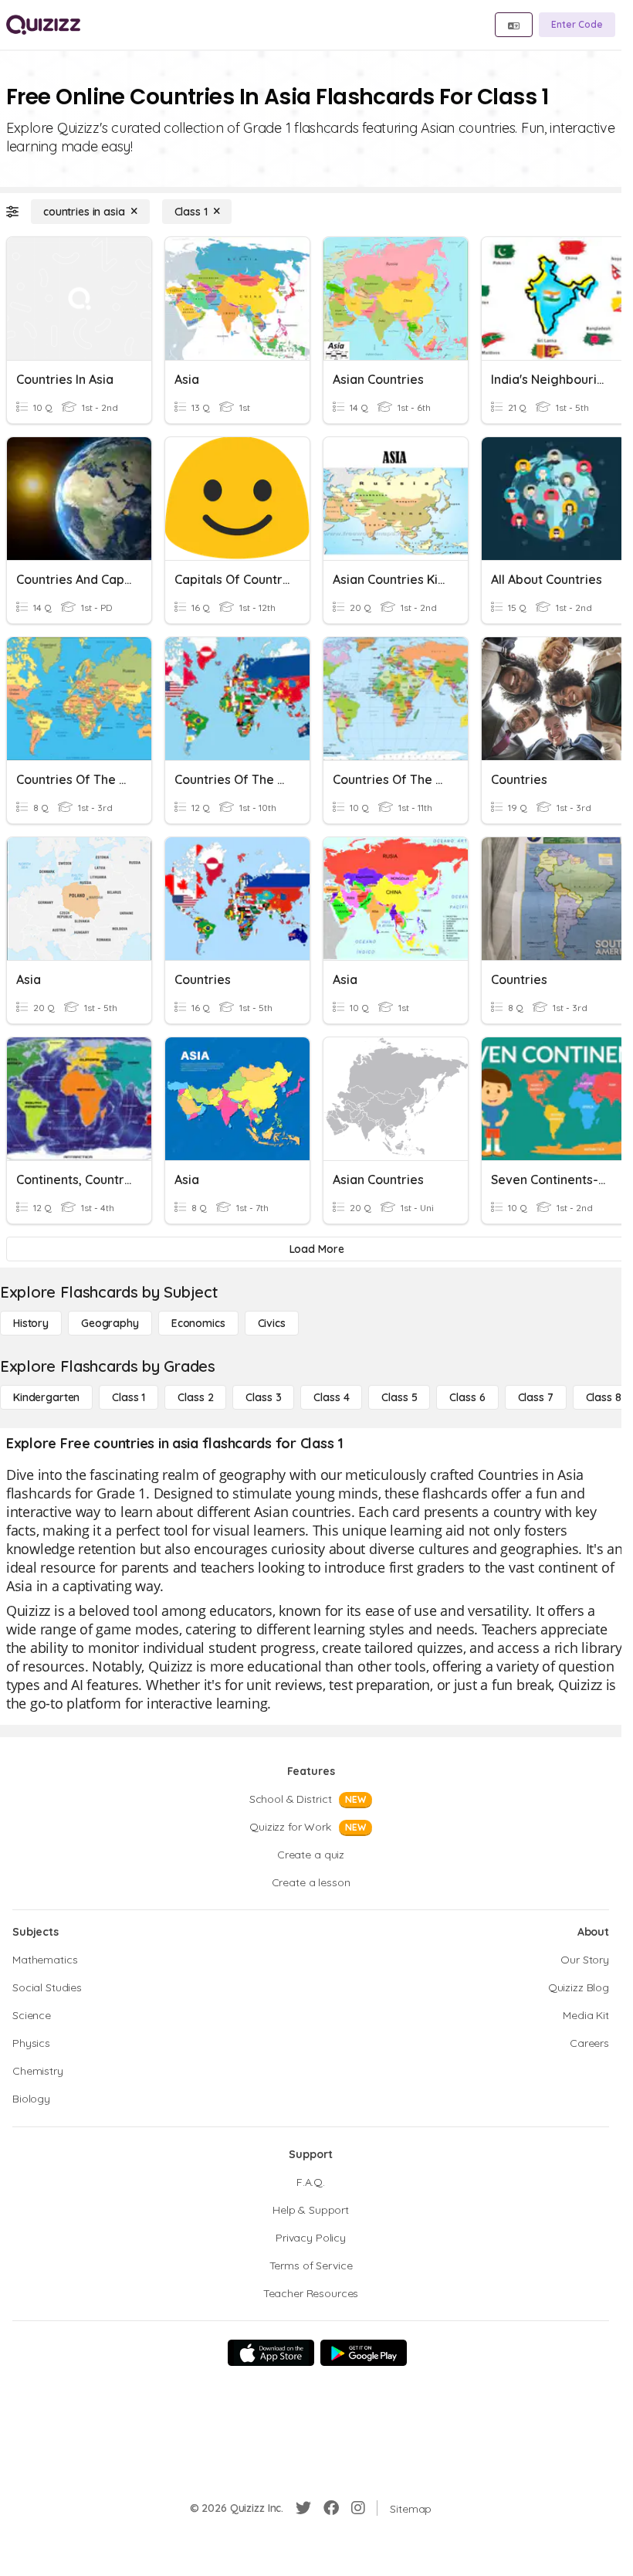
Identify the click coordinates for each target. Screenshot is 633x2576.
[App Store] (271, 2353)
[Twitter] (303, 2508)
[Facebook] (331, 2508)
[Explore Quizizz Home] (43, 25)
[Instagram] (358, 2508)
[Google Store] (364, 2353)
